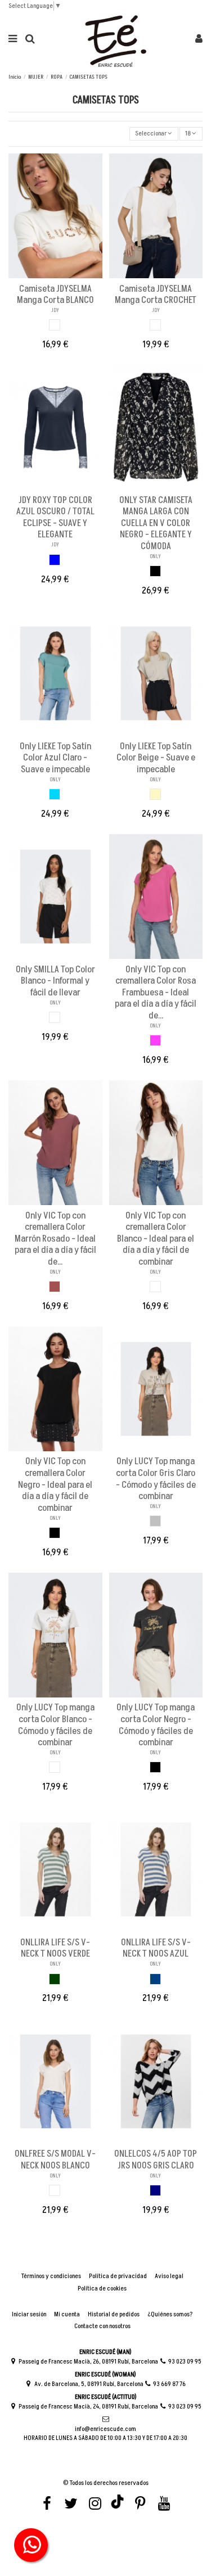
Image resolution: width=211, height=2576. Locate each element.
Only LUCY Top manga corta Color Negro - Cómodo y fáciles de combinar (156, 1725)
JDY (55, 310)
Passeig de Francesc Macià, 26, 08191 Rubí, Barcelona (88, 2362)
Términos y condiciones (51, 2276)
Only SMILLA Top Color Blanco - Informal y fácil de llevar (55, 981)
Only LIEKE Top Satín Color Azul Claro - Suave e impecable (55, 758)
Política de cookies (102, 2289)
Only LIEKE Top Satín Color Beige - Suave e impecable (156, 758)
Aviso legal (169, 2276)
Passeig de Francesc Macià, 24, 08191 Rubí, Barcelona (88, 2407)
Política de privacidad (118, 2276)
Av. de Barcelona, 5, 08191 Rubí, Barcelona (89, 2384)
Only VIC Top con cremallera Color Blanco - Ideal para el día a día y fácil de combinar (156, 1239)
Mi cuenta (67, 2315)
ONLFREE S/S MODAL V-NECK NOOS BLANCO (55, 2160)
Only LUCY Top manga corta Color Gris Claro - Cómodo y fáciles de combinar (156, 1479)
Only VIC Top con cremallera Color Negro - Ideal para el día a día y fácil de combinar (55, 1484)
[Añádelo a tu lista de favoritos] (49, 275)
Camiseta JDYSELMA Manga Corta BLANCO (55, 295)
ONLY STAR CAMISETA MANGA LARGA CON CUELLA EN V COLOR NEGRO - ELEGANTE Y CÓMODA (156, 523)
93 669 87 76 (169, 2384)
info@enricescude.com (105, 2429)
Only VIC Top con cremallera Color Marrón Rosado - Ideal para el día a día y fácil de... (55, 1239)
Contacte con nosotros (102, 2326)
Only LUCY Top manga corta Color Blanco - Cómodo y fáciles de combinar (55, 1725)
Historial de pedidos (114, 2315)
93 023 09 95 (185, 2362)
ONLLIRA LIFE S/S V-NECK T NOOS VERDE (55, 1948)
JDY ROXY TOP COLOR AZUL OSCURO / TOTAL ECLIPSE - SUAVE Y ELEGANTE (55, 518)
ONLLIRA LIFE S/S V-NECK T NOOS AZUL (156, 1948)
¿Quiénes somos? (170, 2315)
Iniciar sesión (29, 2315)
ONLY (156, 556)
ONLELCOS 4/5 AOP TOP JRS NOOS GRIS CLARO (156, 2160)
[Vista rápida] (62, 275)
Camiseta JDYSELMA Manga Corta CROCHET (156, 295)
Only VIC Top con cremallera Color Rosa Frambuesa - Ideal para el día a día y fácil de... (156, 993)
